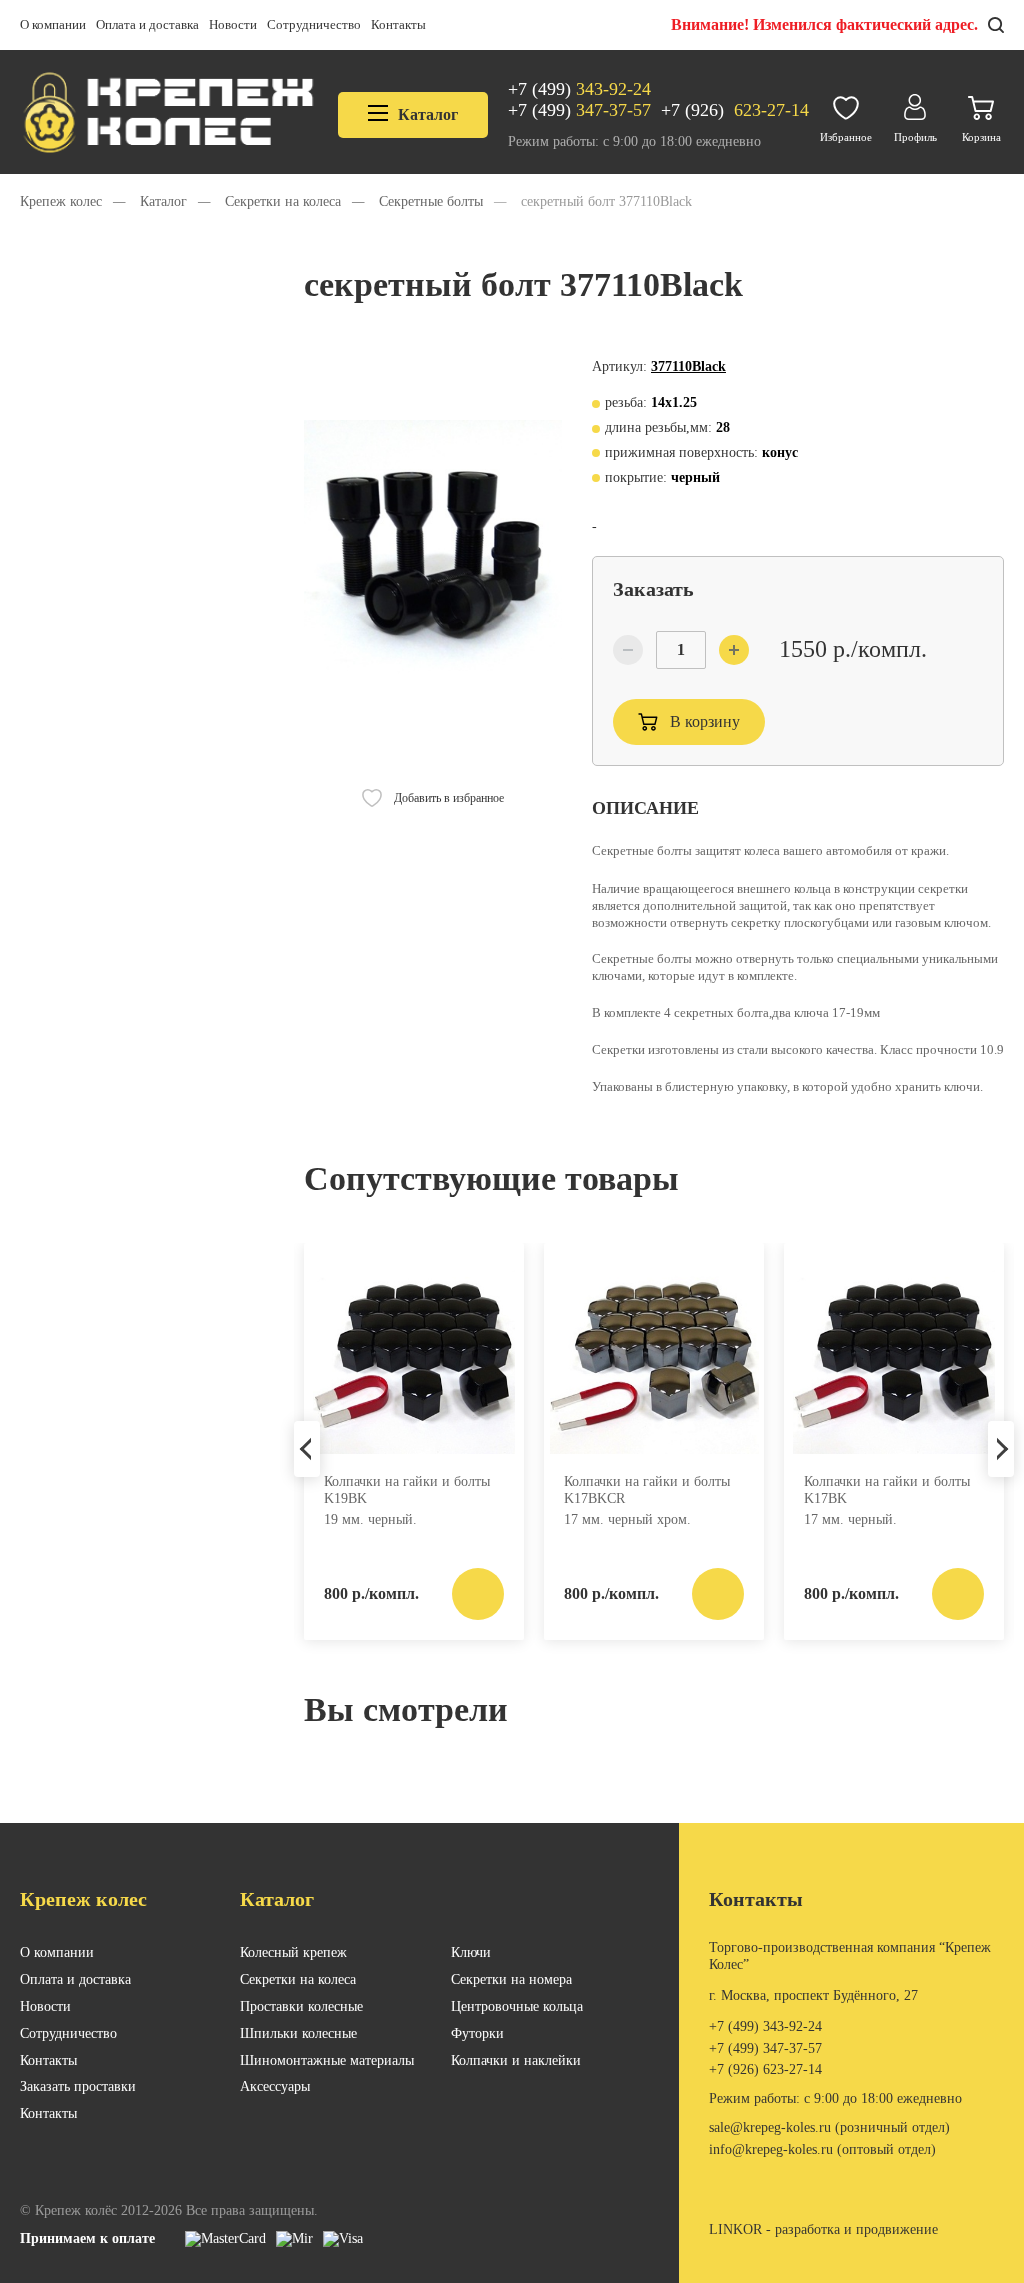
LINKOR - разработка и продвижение (823, 2229)
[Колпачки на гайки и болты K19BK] (414, 1356)
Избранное (846, 137)
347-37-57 (579, 110)
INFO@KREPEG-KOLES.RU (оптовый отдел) (822, 2149)
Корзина (981, 137)
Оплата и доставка (147, 24)
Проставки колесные (301, 2006)
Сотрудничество (314, 24)
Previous (307, 1449)
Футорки (477, 2033)
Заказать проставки (78, 2086)
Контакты (398, 24)
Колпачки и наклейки (516, 2060)
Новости (233, 24)
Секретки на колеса (298, 1979)
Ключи (471, 1952)
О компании (53, 24)
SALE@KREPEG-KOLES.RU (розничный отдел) (829, 2127)
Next (1001, 1449)
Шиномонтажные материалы (327, 2060)
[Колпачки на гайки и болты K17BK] (894, 1356)
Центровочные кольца (517, 2006)
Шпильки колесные (298, 2033)
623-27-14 (735, 110)
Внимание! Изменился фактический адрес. (824, 24)
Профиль (915, 137)
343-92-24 (579, 89)
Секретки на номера (511, 1979)
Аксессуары (275, 2086)
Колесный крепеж (293, 1952)
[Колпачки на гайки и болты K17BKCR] (654, 1356)
